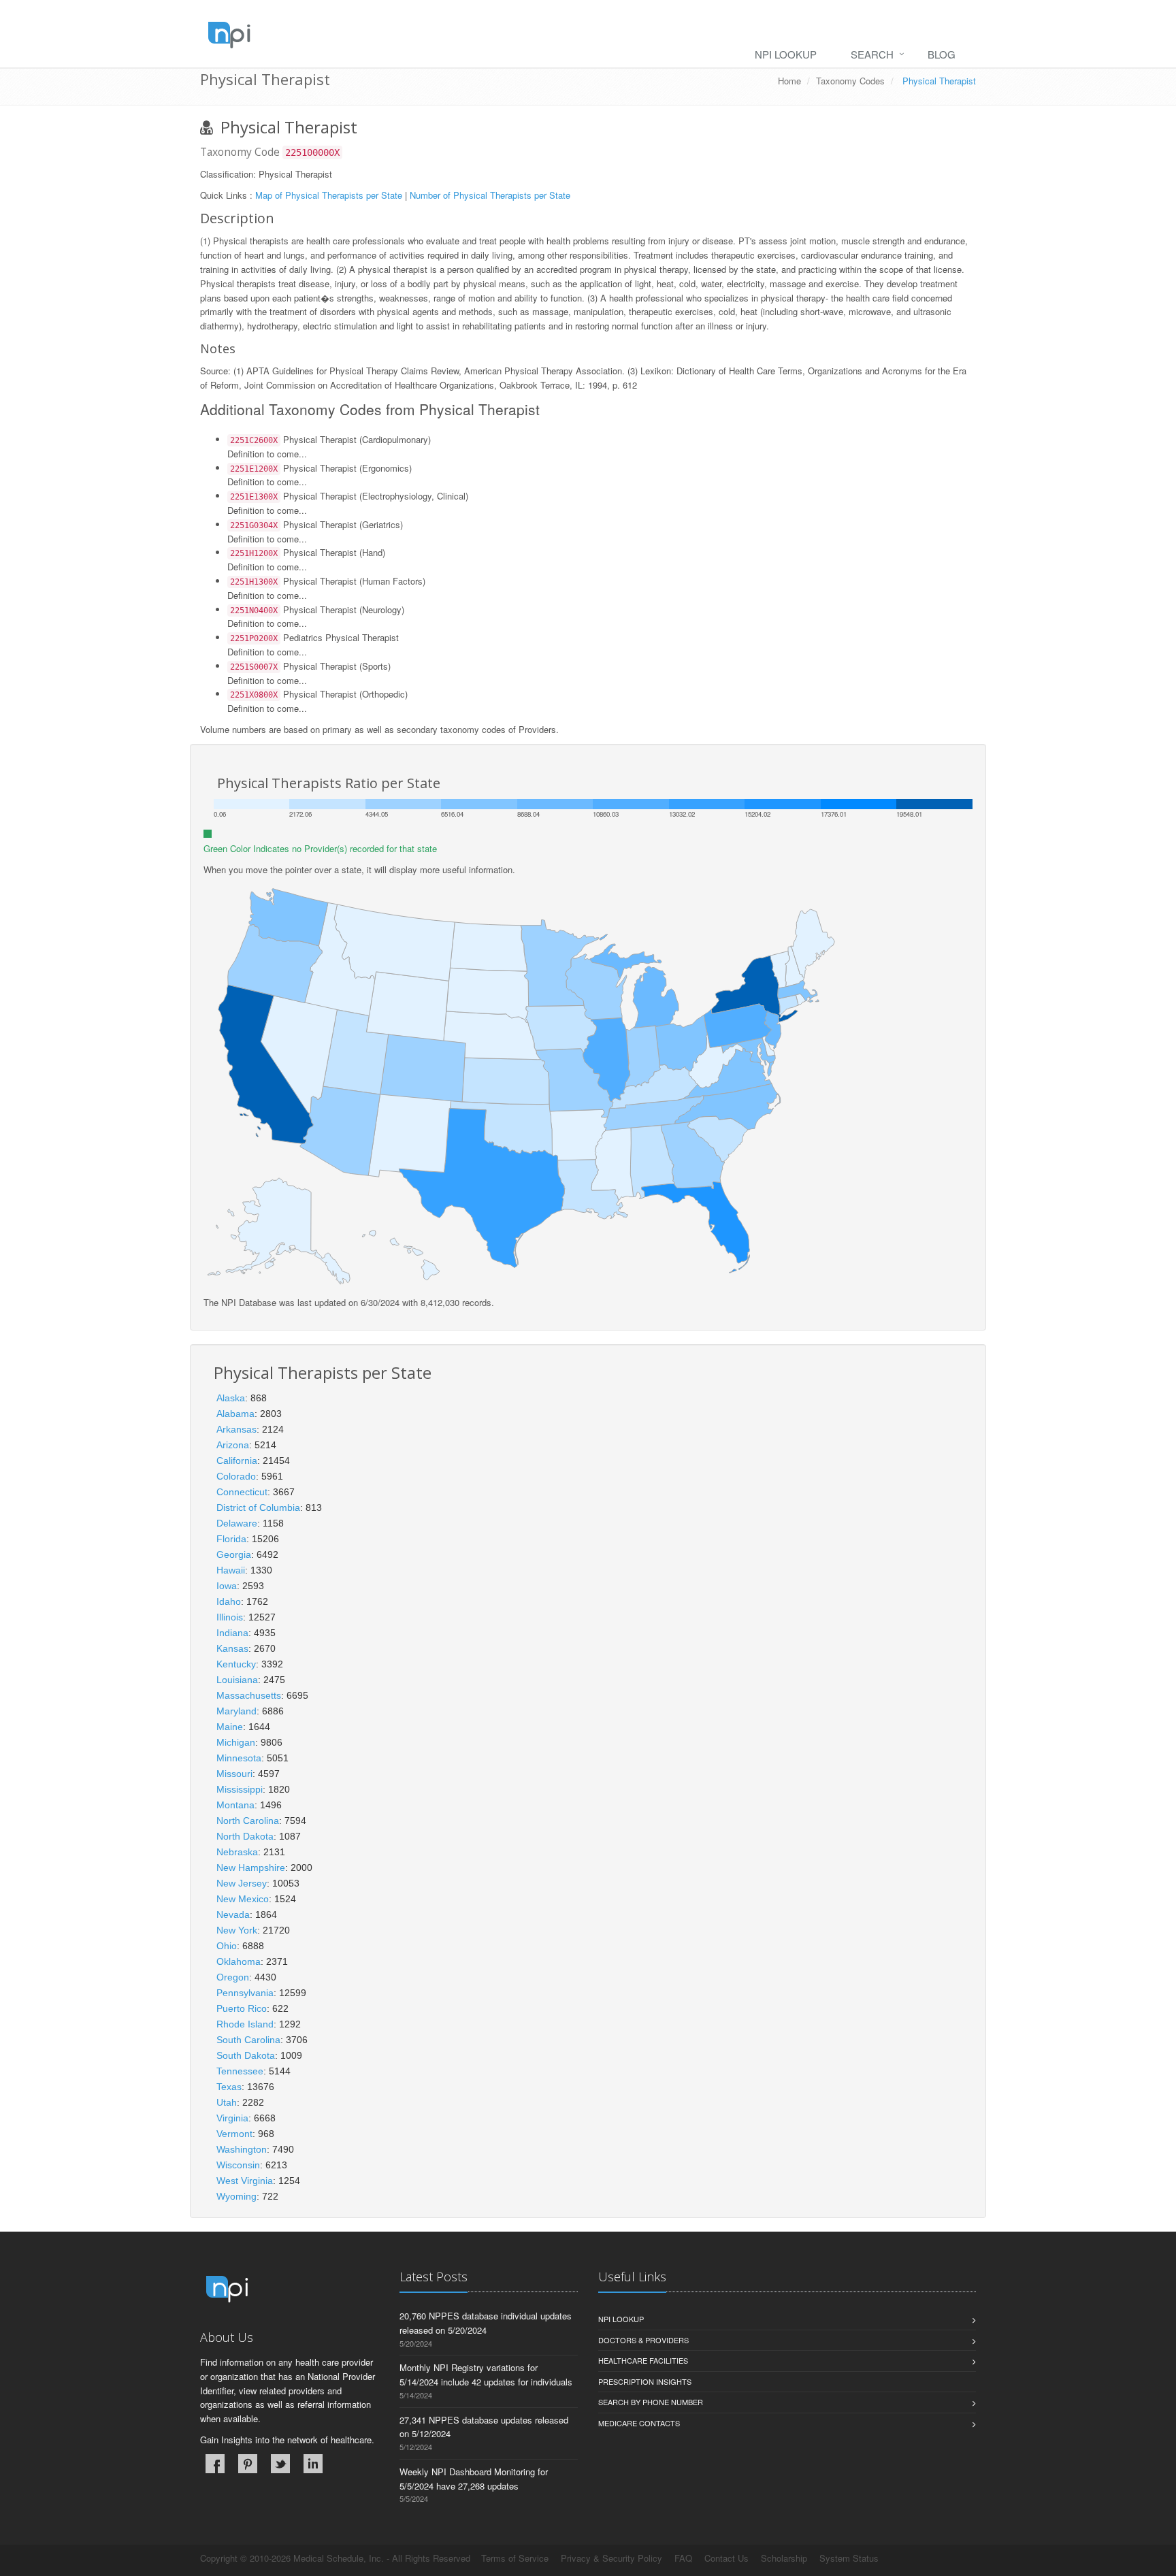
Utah (227, 2102)
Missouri (234, 1774)
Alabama (235, 1414)
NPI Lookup (786, 54)
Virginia (232, 2118)
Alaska (231, 1398)
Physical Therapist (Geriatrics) (316, 524)
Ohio (227, 1946)
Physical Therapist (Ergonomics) (321, 468)
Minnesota (239, 1758)
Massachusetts (249, 1695)
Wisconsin (238, 2165)
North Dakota (245, 1836)
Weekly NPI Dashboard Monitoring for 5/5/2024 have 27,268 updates (474, 2479)
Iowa (227, 1586)
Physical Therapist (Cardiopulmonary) (330, 439)
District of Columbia (258, 1507)
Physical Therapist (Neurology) (317, 609)
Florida (231, 1539)
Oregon (233, 1977)
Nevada (233, 1914)
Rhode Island (245, 2024)
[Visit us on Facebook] (215, 2464)
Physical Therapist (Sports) (310, 666)
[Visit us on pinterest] (248, 2464)
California (237, 1461)
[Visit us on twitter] (280, 2464)
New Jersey (242, 1883)
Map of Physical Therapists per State (329, 195)
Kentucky (236, 1664)
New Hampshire (251, 1868)
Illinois (230, 1617)
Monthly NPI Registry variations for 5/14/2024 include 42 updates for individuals (486, 2375)
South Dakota (246, 2055)
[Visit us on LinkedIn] (313, 2464)
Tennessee (240, 2071)
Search (872, 54)
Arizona (233, 1445)
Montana (235, 1805)
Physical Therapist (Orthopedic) (319, 694)
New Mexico (243, 1899)
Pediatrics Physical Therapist (314, 637)
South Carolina (248, 2040)
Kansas (232, 1648)
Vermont (234, 2134)
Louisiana (237, 1680)
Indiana (232, 1633)
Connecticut (242, 1492)
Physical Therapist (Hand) (308, 552)
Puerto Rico (242, 2008)
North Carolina (248, 1821)
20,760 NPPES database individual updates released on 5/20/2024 (486, 2323)
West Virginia (245, 2181)
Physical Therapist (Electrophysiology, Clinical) (349, 496)
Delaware (237, 1523)
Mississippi (240, 1789)
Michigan (236, 1742)
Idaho (229, 1601)
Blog (942, 54)
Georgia (234, 1554)
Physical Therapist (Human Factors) (328, 581)
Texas (229, 2087)
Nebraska (237, 1852)
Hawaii (231, 1570)
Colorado (236, 1476)
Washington (242, 2149)
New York (237, 1930)
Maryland (236, 1711)
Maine (230, 1727)
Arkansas (236, 1429)
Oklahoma (239, 1961)
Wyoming (236, 2196)
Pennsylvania (245, 1993)
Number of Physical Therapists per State (490, 195)
